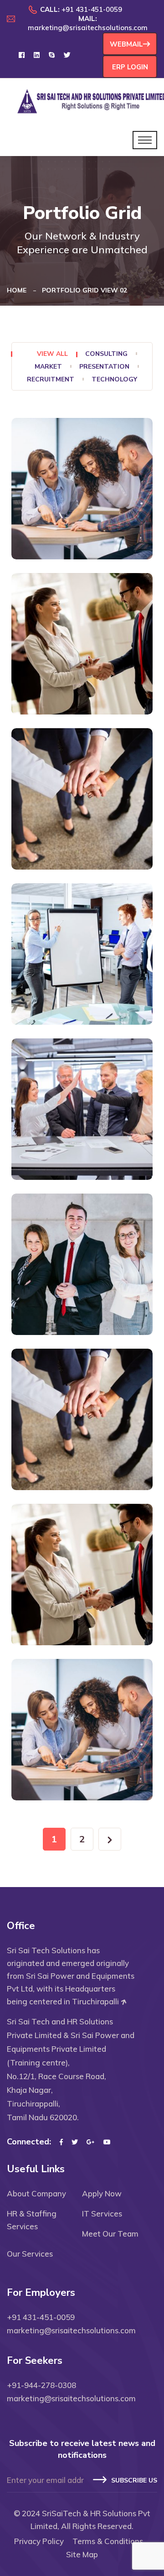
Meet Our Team (110, 2234)
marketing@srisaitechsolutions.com (88, 28)
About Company (36, 2193)
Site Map (82, 2554)
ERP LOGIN (130, 67)
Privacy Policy (39, 2541)
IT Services (102, 2214)
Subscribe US (134, 2480)
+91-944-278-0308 (41, 2385)
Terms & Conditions (108, 2541)
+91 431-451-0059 (92, 9)
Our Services (30, 2254)
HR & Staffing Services (32, 2220)
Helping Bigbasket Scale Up (61, 538)
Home (18, 290)
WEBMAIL (126, 44)
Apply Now (102, 2193)
